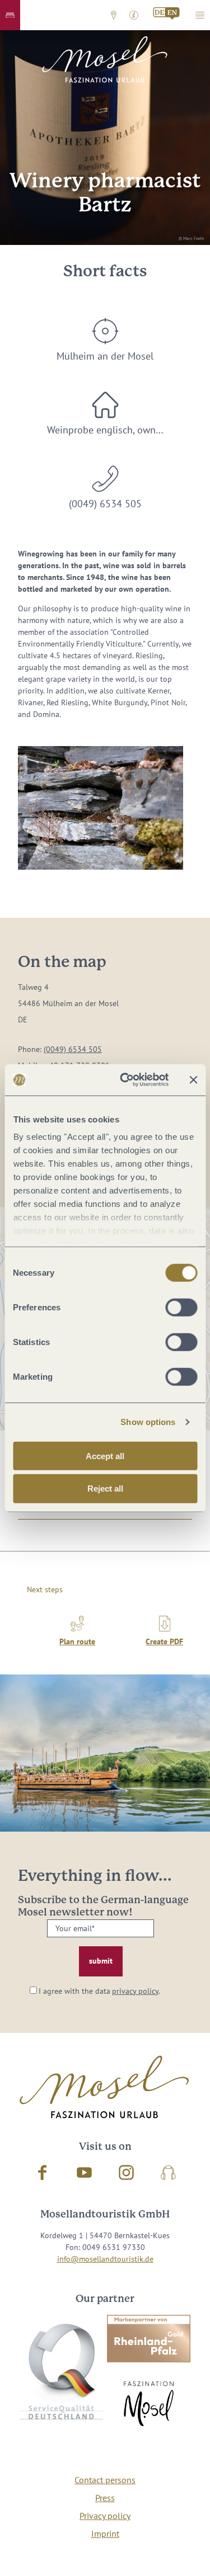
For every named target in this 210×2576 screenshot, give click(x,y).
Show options (148, 1422)
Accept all (105, 1456)
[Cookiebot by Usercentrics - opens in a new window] (125, 1080)
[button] (10, 15)
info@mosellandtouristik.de (105, 2259)
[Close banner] (193, 1080)
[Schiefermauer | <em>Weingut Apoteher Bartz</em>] (101, 808)
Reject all (105, 1488)
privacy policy (135, 1991)
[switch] (181, 1307)
